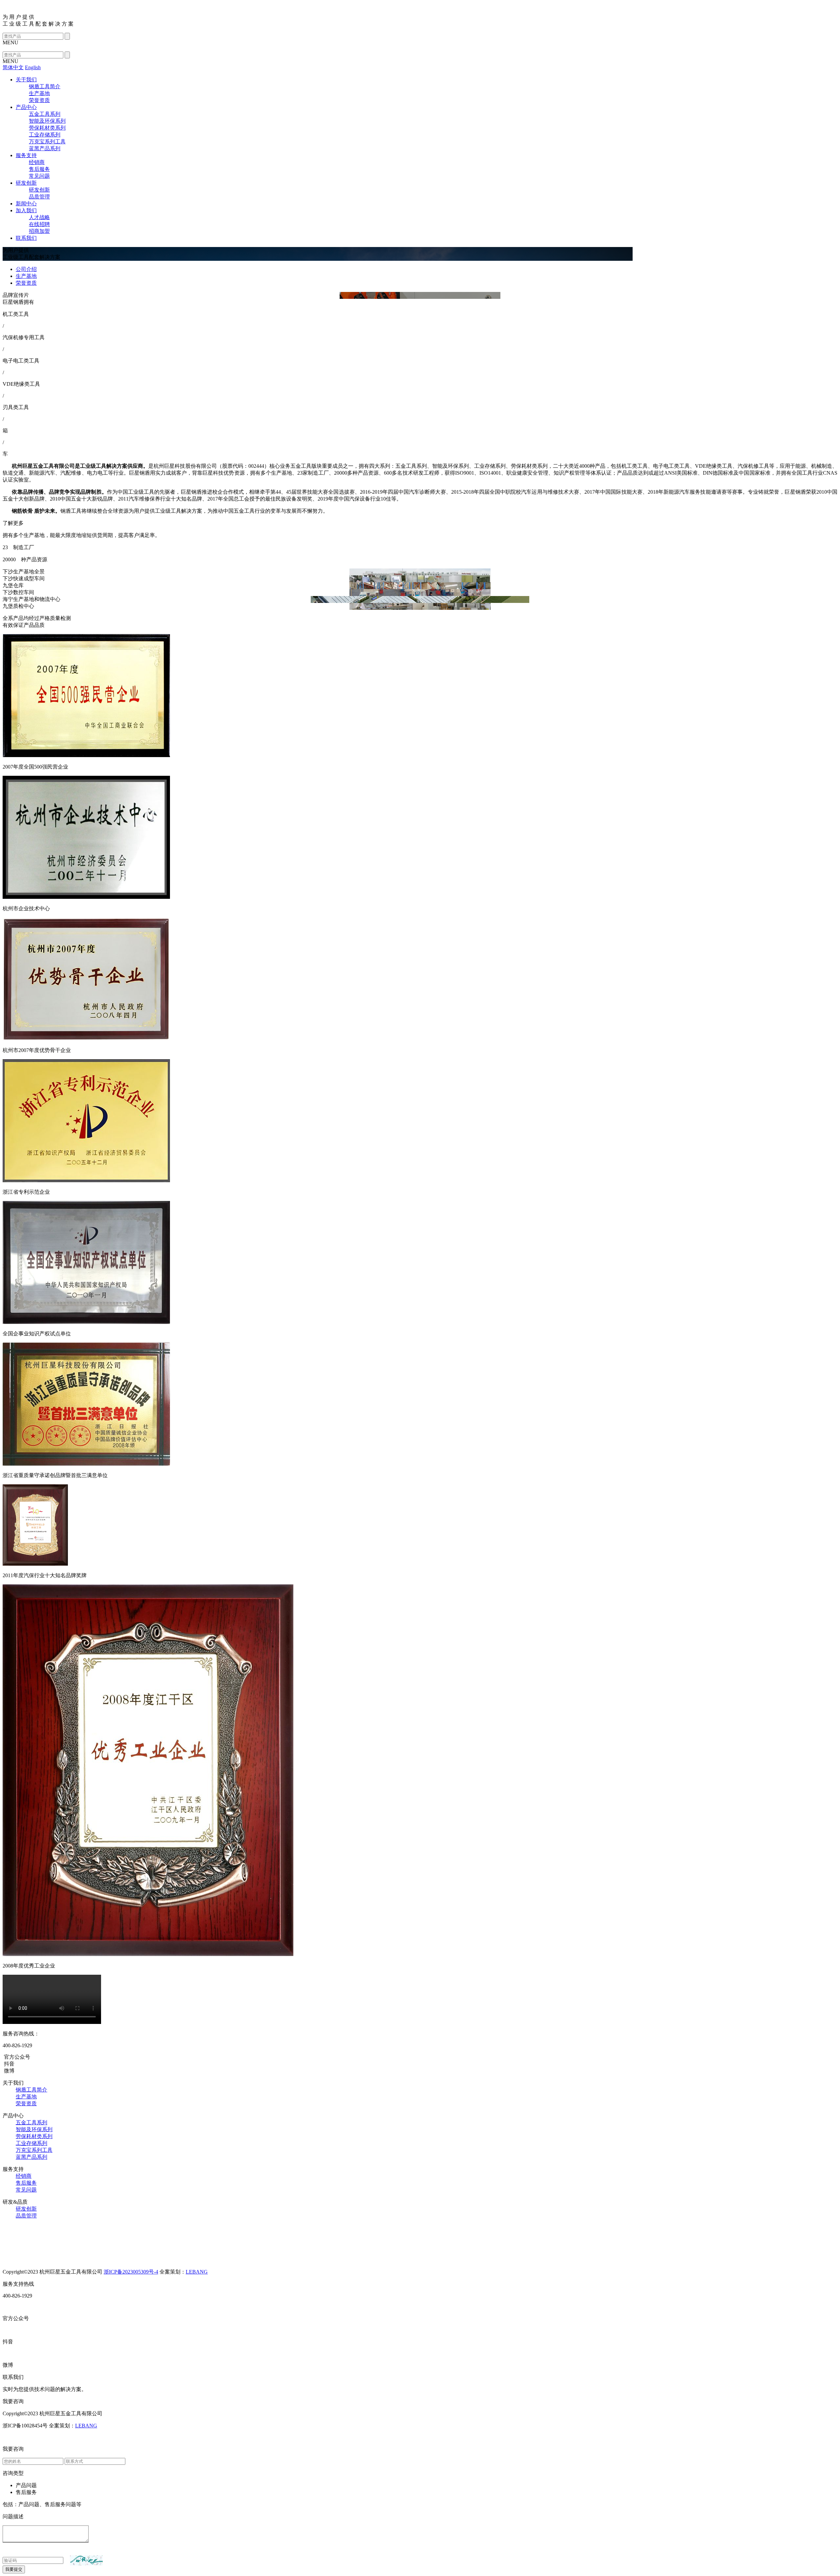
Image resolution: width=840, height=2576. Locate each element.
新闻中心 (26, 204)
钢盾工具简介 (45, 86)
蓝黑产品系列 (45, 148)
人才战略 (39, 217)
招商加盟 (39, 231)
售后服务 (39, 169)
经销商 (37, 162)
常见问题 (39, 176)
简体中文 (13, 67)
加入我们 (26, 210)
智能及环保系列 (47, 121)
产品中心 (26, 107)
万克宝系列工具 (47, 142)
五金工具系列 (45, 114)
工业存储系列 (45, 135)
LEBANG (197, 2272)
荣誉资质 (39, 100)
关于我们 (26, 80)
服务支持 (26, 155)
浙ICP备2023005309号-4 (131, 2272)
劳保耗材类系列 (47, 128)
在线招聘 (39, 224)
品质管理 (39, 197)
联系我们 (26, 238)
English (33, 67)
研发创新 (26, 183)
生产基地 (39, 93)
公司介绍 (26, 269)
